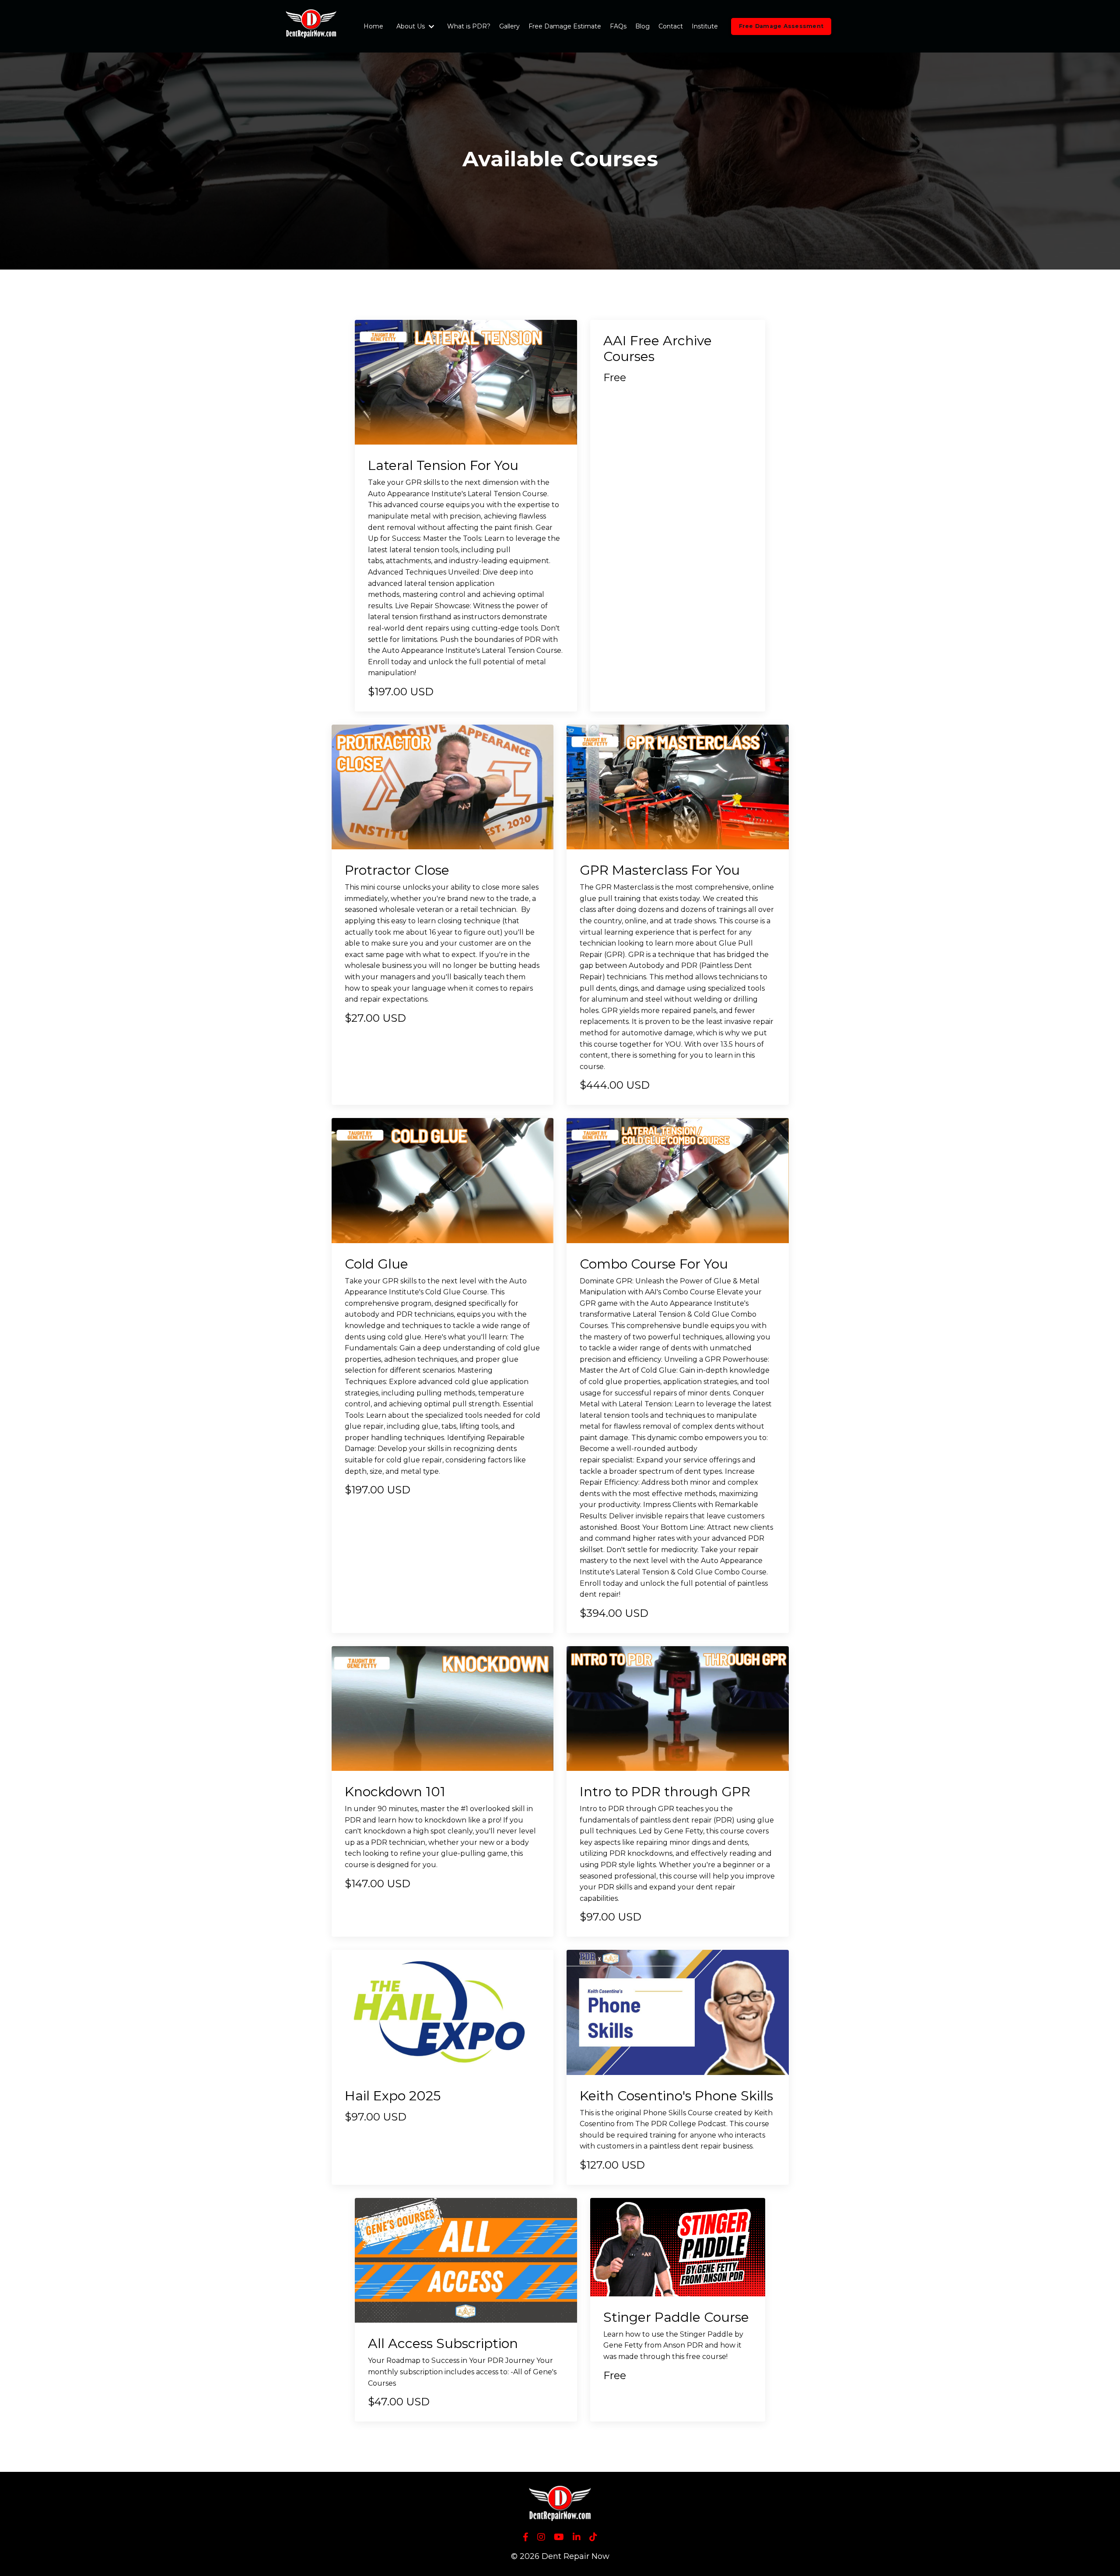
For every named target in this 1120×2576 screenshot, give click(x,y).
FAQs (618, 26)
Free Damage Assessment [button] (781, 26)
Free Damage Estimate (565, 26)
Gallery (509, 26)
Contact (671, 26)
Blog (642, 26)
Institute (705, 26)
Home (373, 26)
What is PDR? (469, 26)
